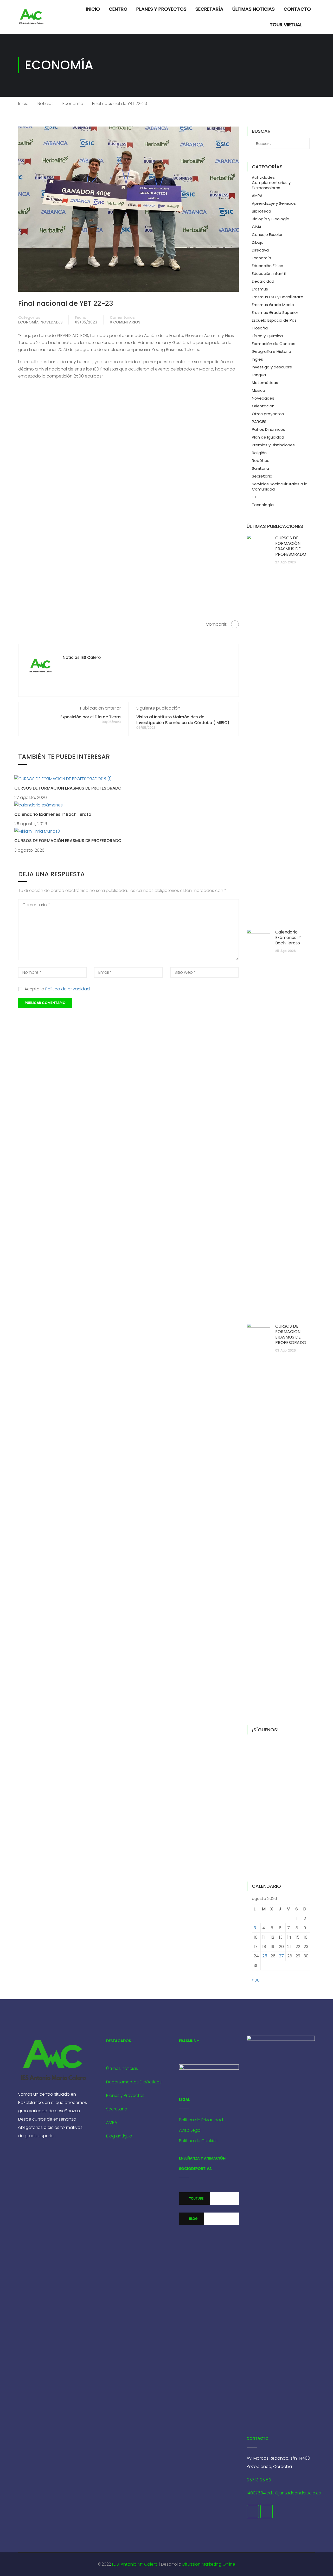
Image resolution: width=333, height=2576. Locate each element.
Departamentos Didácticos (134, 2082)
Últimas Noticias (254, 9)
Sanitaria (260, 468)
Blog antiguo (119, 2136)
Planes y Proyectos (161, 9)
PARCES (259, 422)
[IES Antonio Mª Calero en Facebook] (253, 2512)
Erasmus (260, 289)
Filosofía (260, 328)
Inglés (257, 359)
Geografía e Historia (271, 351)
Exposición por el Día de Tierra (91, 717)
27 (281, 1956)
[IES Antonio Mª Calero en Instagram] (267, 2512)
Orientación (263, 406)
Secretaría (209, 9)
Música (258, 390)
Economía (73, 104)
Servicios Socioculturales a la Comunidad (280, 486)
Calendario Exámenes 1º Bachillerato (53, 814)
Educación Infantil (269, 273)
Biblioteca (261, 211)
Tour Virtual (286, 25)
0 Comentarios (125, 322)
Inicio (93, 9)
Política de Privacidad (201, 2120)
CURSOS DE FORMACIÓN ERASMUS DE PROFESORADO (68, 788)
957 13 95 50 (259, 2480)
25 (265, 1956)
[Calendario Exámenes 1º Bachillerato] (39, 805)
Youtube (196, 2198)
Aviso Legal (190, 2130)
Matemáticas (265, 383)
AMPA (257, 196)
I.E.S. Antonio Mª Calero (135, 2564)
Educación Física (268, 266)
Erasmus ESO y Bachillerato (278, 297)
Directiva (260, 250)
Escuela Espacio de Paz (274, 320)
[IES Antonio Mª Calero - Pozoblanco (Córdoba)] (31, 17)
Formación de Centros (274, 344)
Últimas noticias (122, 2068)
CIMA (257, 227)
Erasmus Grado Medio (273, 305)
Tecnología (263, 505)
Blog (193, 2219)
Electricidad (263, 281)
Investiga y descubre (272, 367)
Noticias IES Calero (82, 658)
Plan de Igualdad (268, 437)
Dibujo (258, 242)
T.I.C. (256, 497)
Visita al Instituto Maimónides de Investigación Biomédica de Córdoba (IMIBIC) (183, 720)
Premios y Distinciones (273, 445)
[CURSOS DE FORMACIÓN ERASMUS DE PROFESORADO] (63, 779)
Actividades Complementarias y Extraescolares (271, 183)
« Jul (256, 1980)
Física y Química (267, 336)
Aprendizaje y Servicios (274, 203)
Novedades (52, 322)
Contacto (297, 9)
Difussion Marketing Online (209, 2564)
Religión (259, 453)
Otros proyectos (268, 414)
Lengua (259, 375)
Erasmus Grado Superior (275, 312)
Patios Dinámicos (268, 429)
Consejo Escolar (267, 234)
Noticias (46, 104)
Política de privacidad (68, 989)
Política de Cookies (198, 2141)
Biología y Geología (271, 219)
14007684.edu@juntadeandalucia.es (284, 2493)
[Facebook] (235, 624)
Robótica (261, 461)
